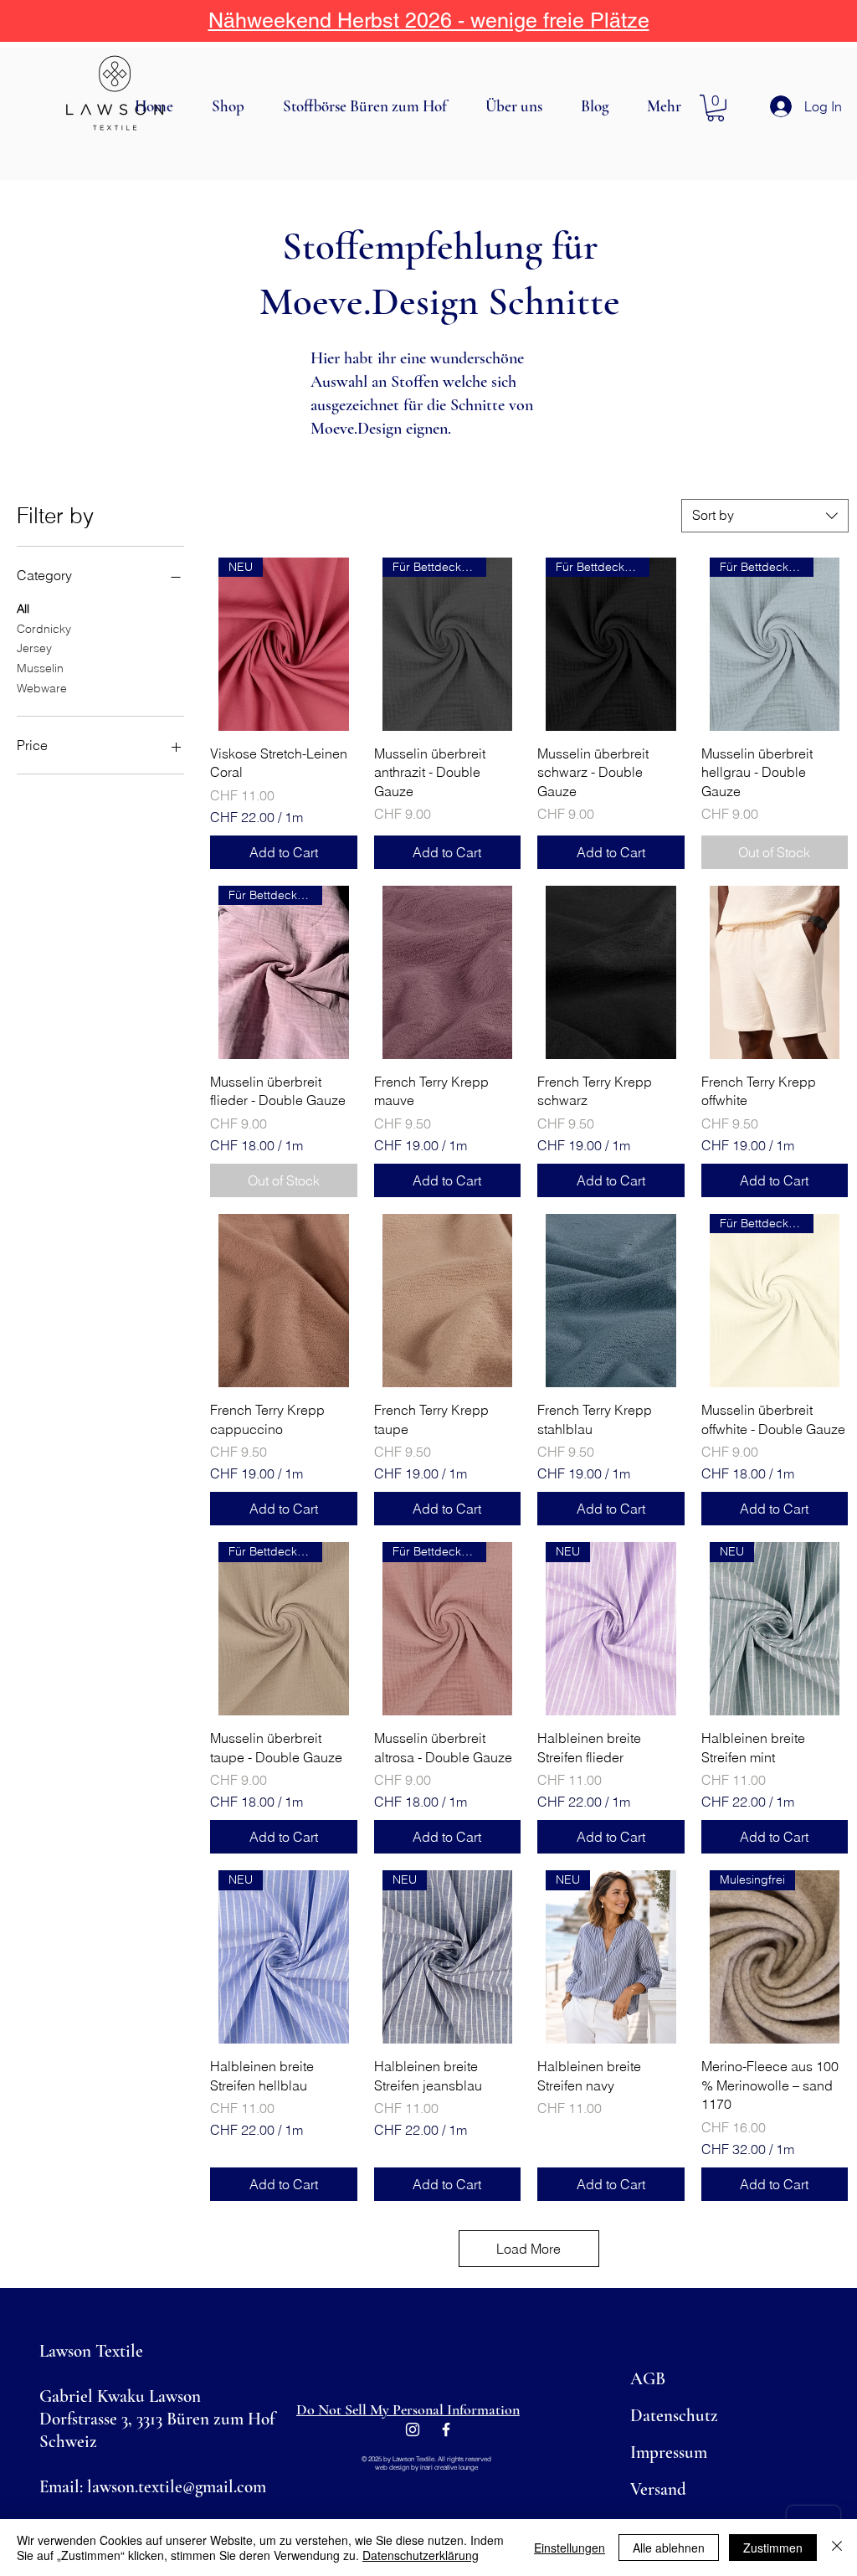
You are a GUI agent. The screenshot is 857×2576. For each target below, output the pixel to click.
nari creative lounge (450, 2467)
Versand (658, 2489)
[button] (235, 106)
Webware (42, 688)
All (23, 609)
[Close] (837, 2548)
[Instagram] (413, 2429)
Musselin (40, 668)
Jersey (34, 648)
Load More (529, 2249)
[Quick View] (448, 972)
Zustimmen (773, 2548)
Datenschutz (674, 2416)
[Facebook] (446, 2429)
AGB (648, 2379)
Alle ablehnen (669, 2548)
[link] (716, 108)
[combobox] (765, 516)
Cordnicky (44, 629)
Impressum (669, 2453)
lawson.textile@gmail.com (177, 2487)
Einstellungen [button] (570, 2548)
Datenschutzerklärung (421, 2555)
